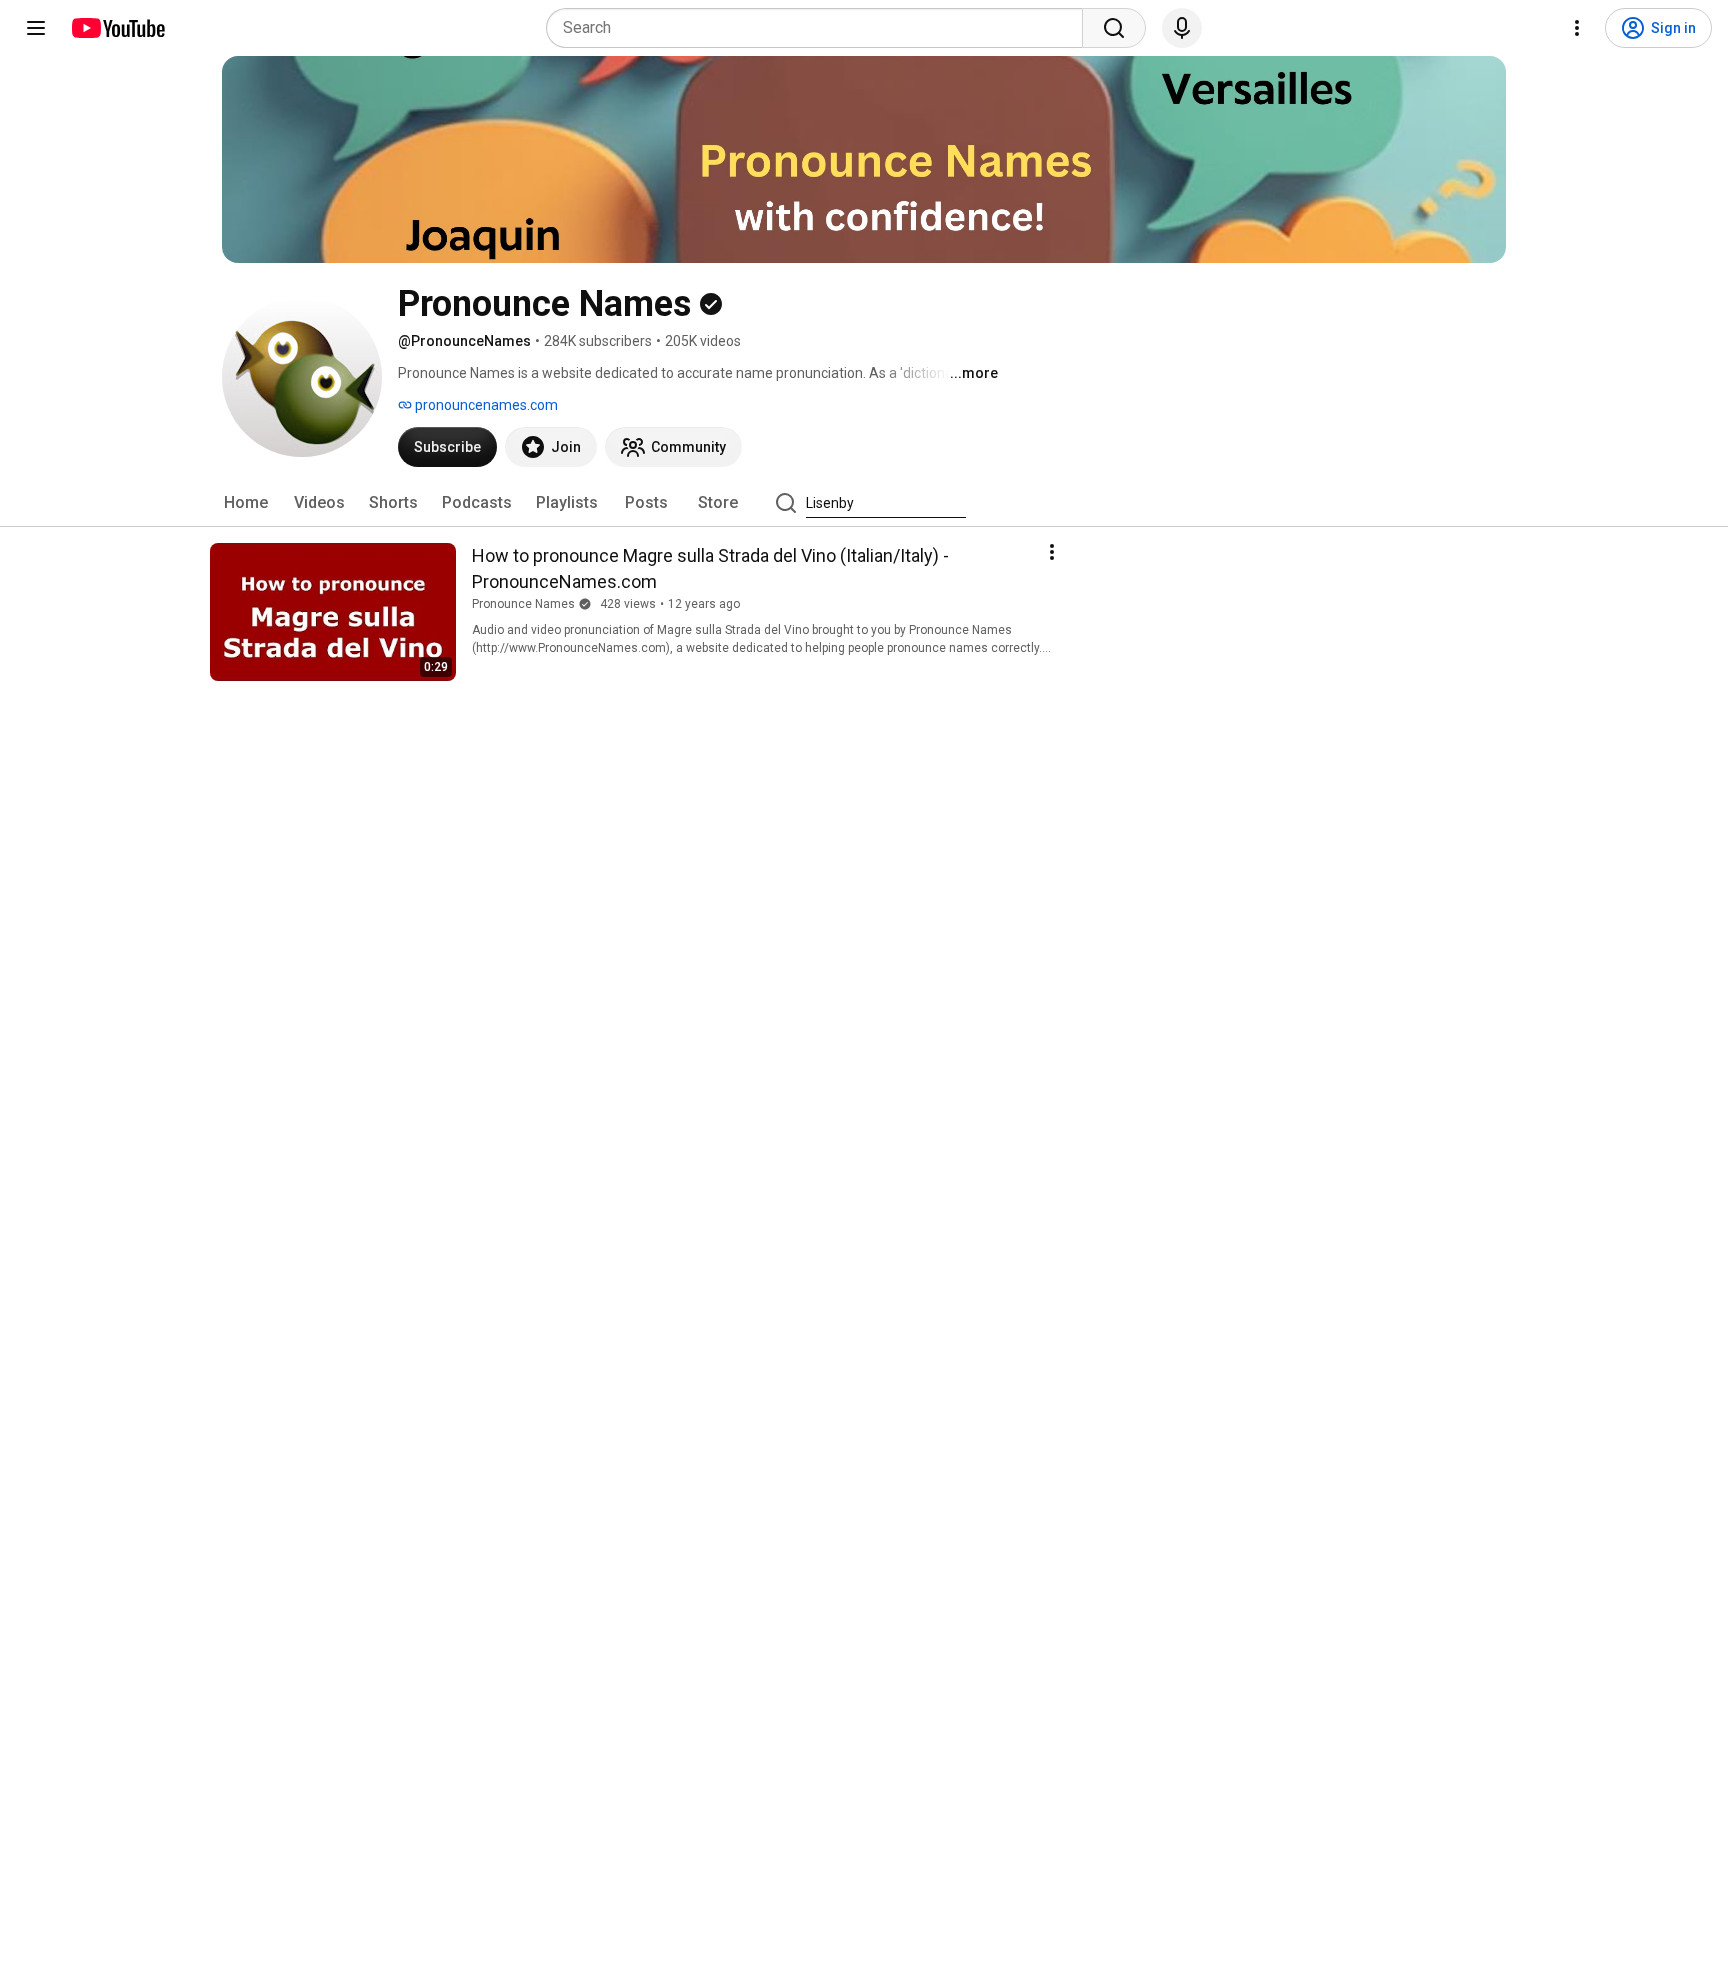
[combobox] (820, 28)
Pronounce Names (523, 604)
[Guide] (36, 28)
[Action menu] (1052, 552)
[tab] (246, 503)
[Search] (1114, 28)
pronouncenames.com (485, 405)
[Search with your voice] (1182, 28)
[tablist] (864, 503)
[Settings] (1577, 28)
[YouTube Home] (117, 28)
